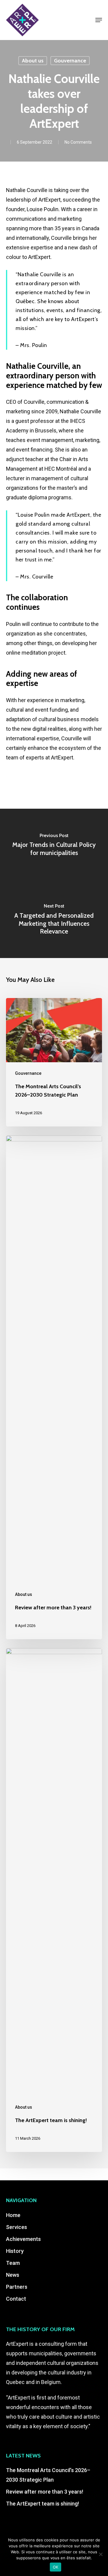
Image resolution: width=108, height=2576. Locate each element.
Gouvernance (70, 61)
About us (33, 61)
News (13, 2275)
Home (13, 2215)
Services (16, 2227)
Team (13, 2263)
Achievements (23, 2239)
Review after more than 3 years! (45, 2492)
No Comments (78, 142)
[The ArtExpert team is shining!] (54, 1900)
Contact (16, 2299)
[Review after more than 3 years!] (54, 1387)
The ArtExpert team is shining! (42, 2504)
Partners (17, 2287)
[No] (100, 2554)
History (15, 2251)
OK (56, 2567)
